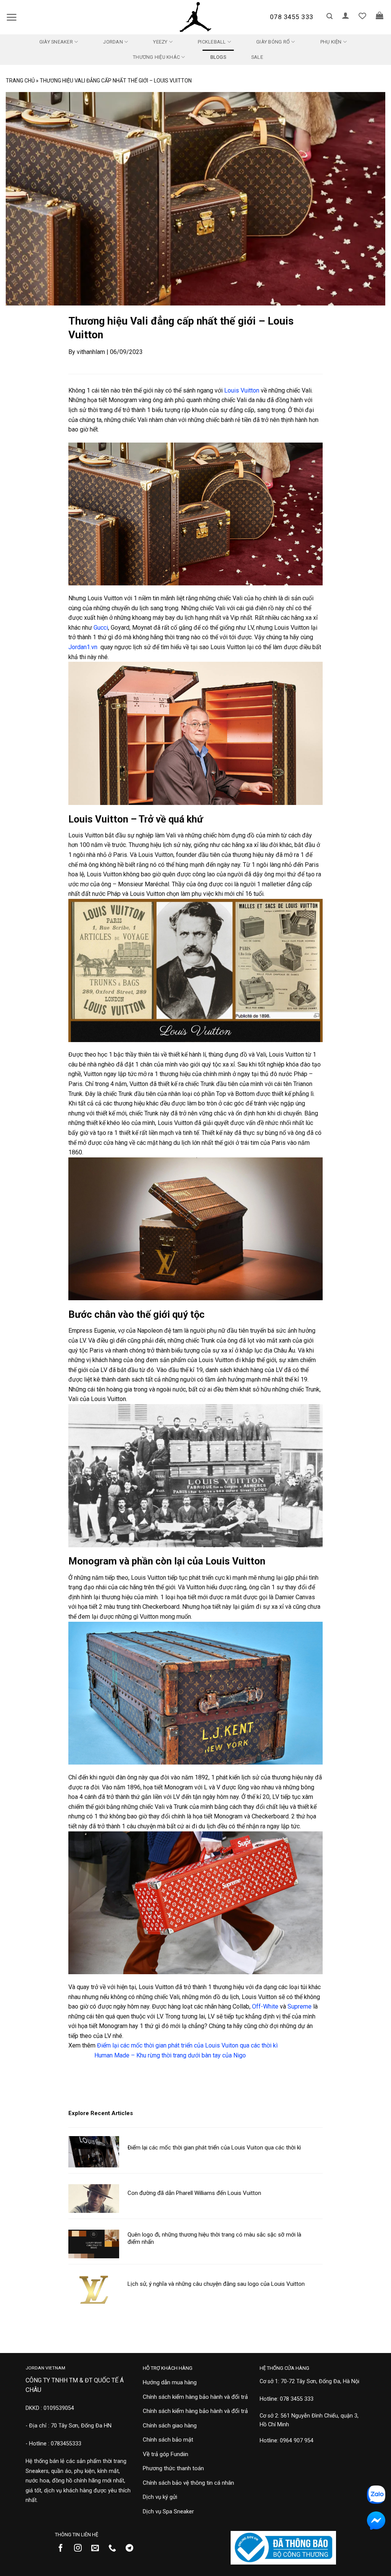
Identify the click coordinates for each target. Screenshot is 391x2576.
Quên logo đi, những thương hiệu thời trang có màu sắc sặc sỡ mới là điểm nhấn (214, 2238)
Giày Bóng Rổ (273, 42)
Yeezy (160, 42)
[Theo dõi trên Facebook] (64, 2549)
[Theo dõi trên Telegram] (132, 2549)
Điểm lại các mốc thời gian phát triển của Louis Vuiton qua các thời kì (187, 2045)
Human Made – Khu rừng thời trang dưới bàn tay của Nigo (170, 2055)
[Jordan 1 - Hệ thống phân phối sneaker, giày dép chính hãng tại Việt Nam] (195, 17)
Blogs (218, 57)
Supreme (300, 2006)
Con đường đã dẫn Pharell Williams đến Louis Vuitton (194, 2193)
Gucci (101, 628)
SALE (257, 57)
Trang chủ (20, 81)
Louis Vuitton (242, 390)
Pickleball (212, 42)
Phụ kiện (331, 42)
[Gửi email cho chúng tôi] (98, 2549)
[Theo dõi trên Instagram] (81, 2549)
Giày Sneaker (56, 42)
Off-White (265, 2006)
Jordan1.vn (83, 647)
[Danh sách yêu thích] (362, 16)
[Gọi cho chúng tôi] (115, 2549)
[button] (11, 17)
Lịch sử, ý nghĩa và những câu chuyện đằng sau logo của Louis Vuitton (216, 2284)
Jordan (113, 42)
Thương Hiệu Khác (156, 57)
